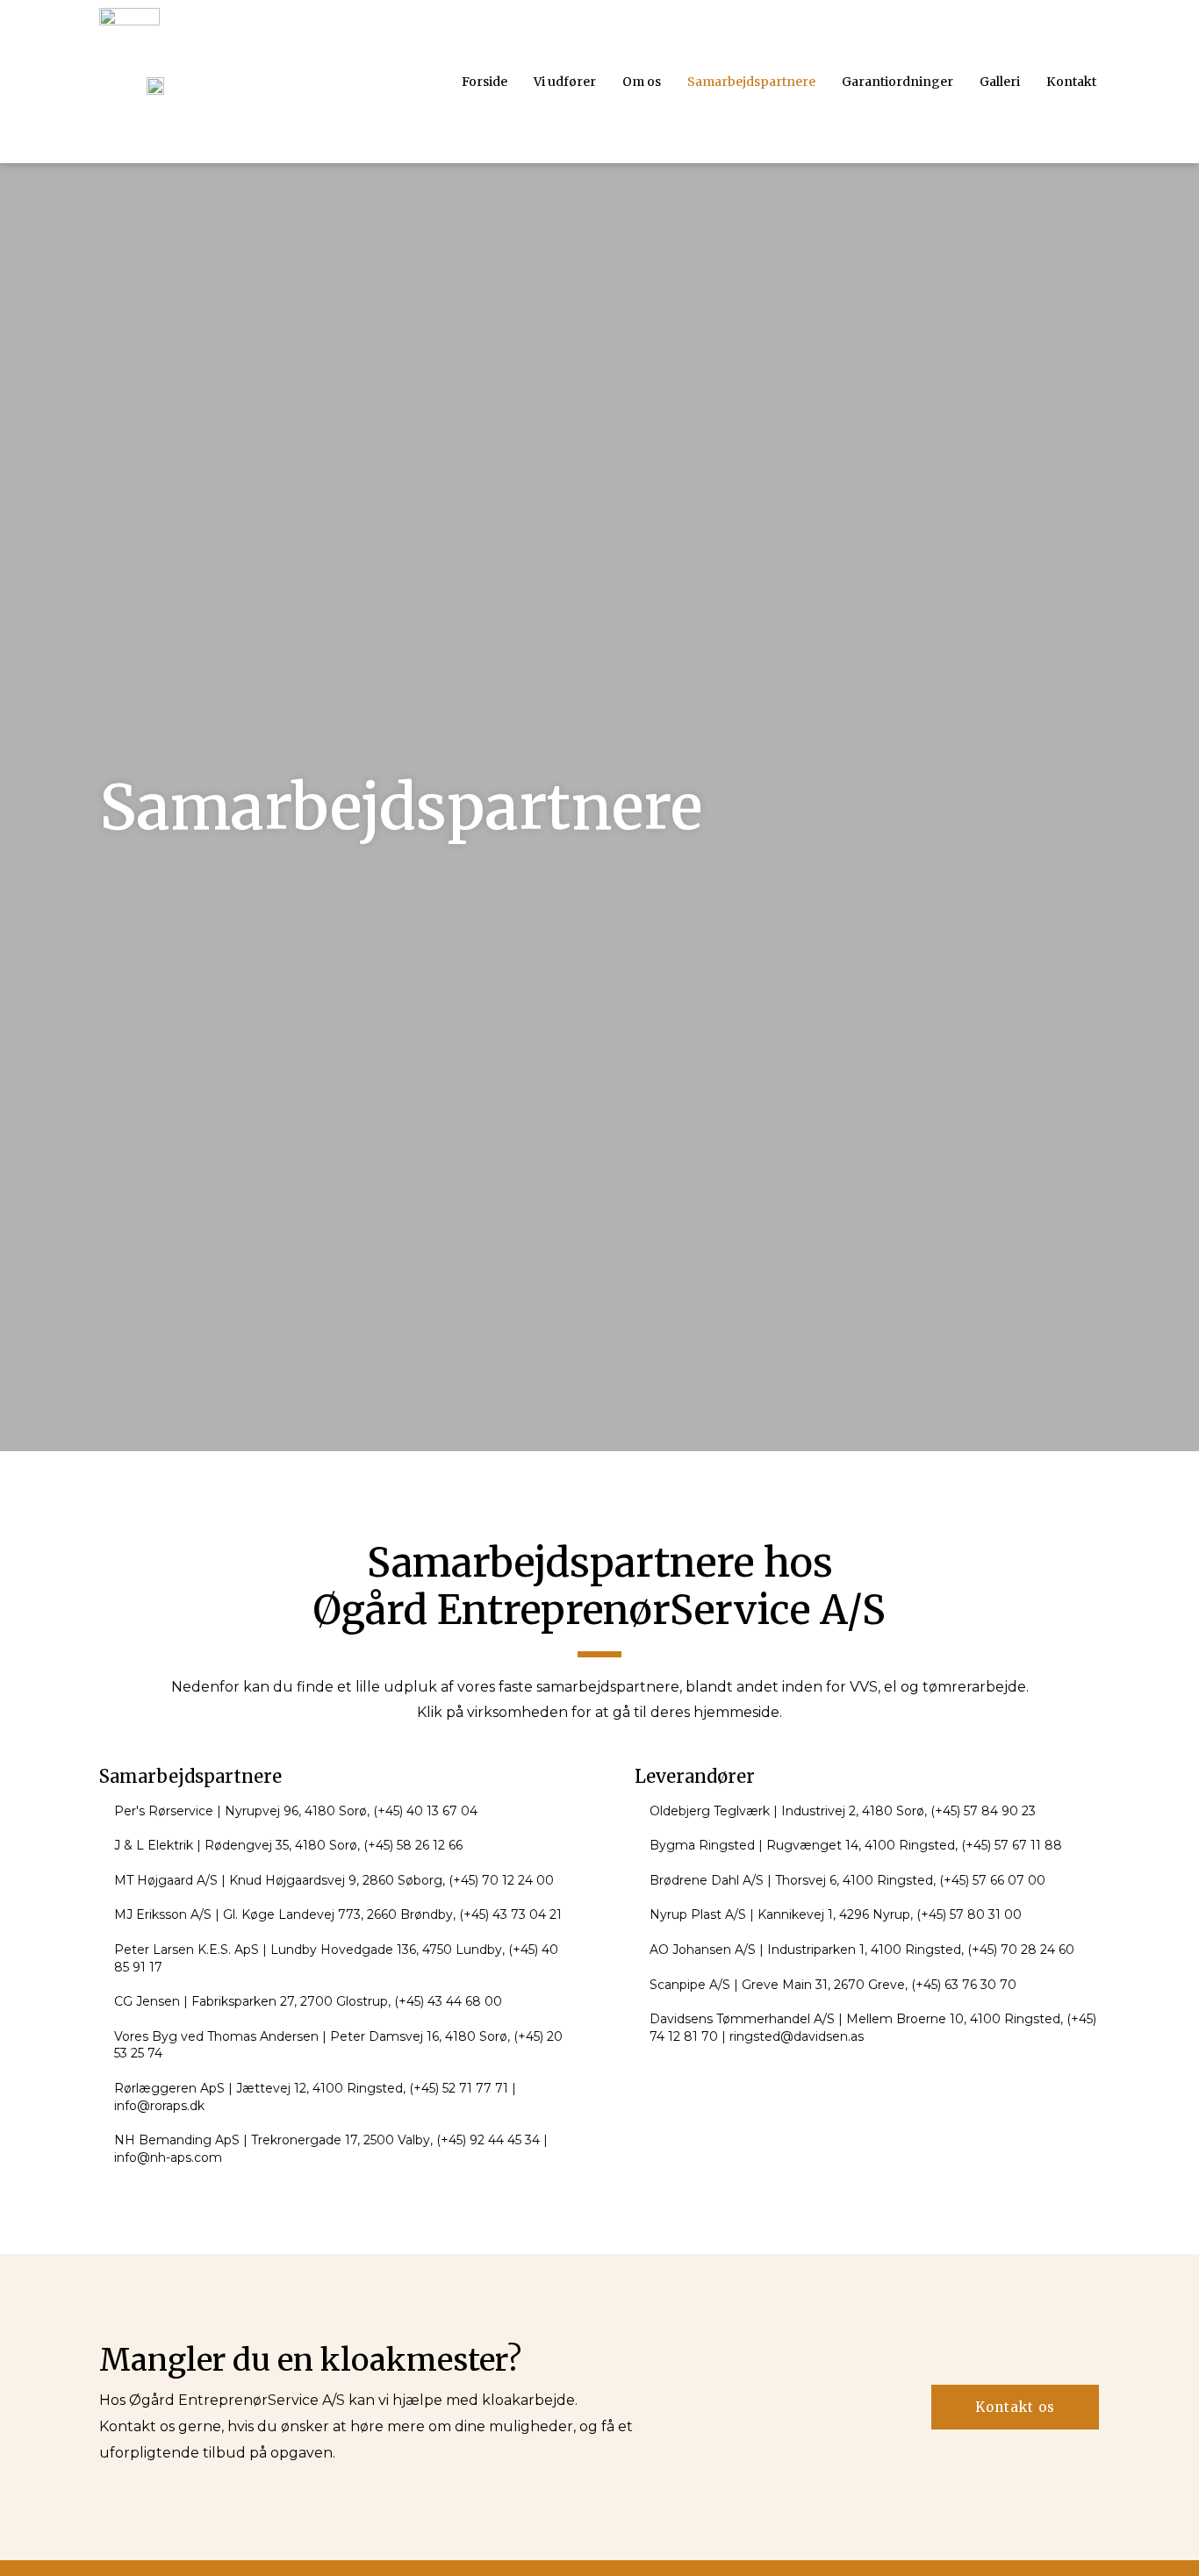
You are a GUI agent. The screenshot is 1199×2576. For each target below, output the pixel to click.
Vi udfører (565, 82)
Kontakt (1071, 82)
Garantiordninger (897, 82)
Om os (642, 82)
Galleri (1000, 82)
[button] (1015, 2407)
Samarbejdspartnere (751, 82)
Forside (485, 82)
